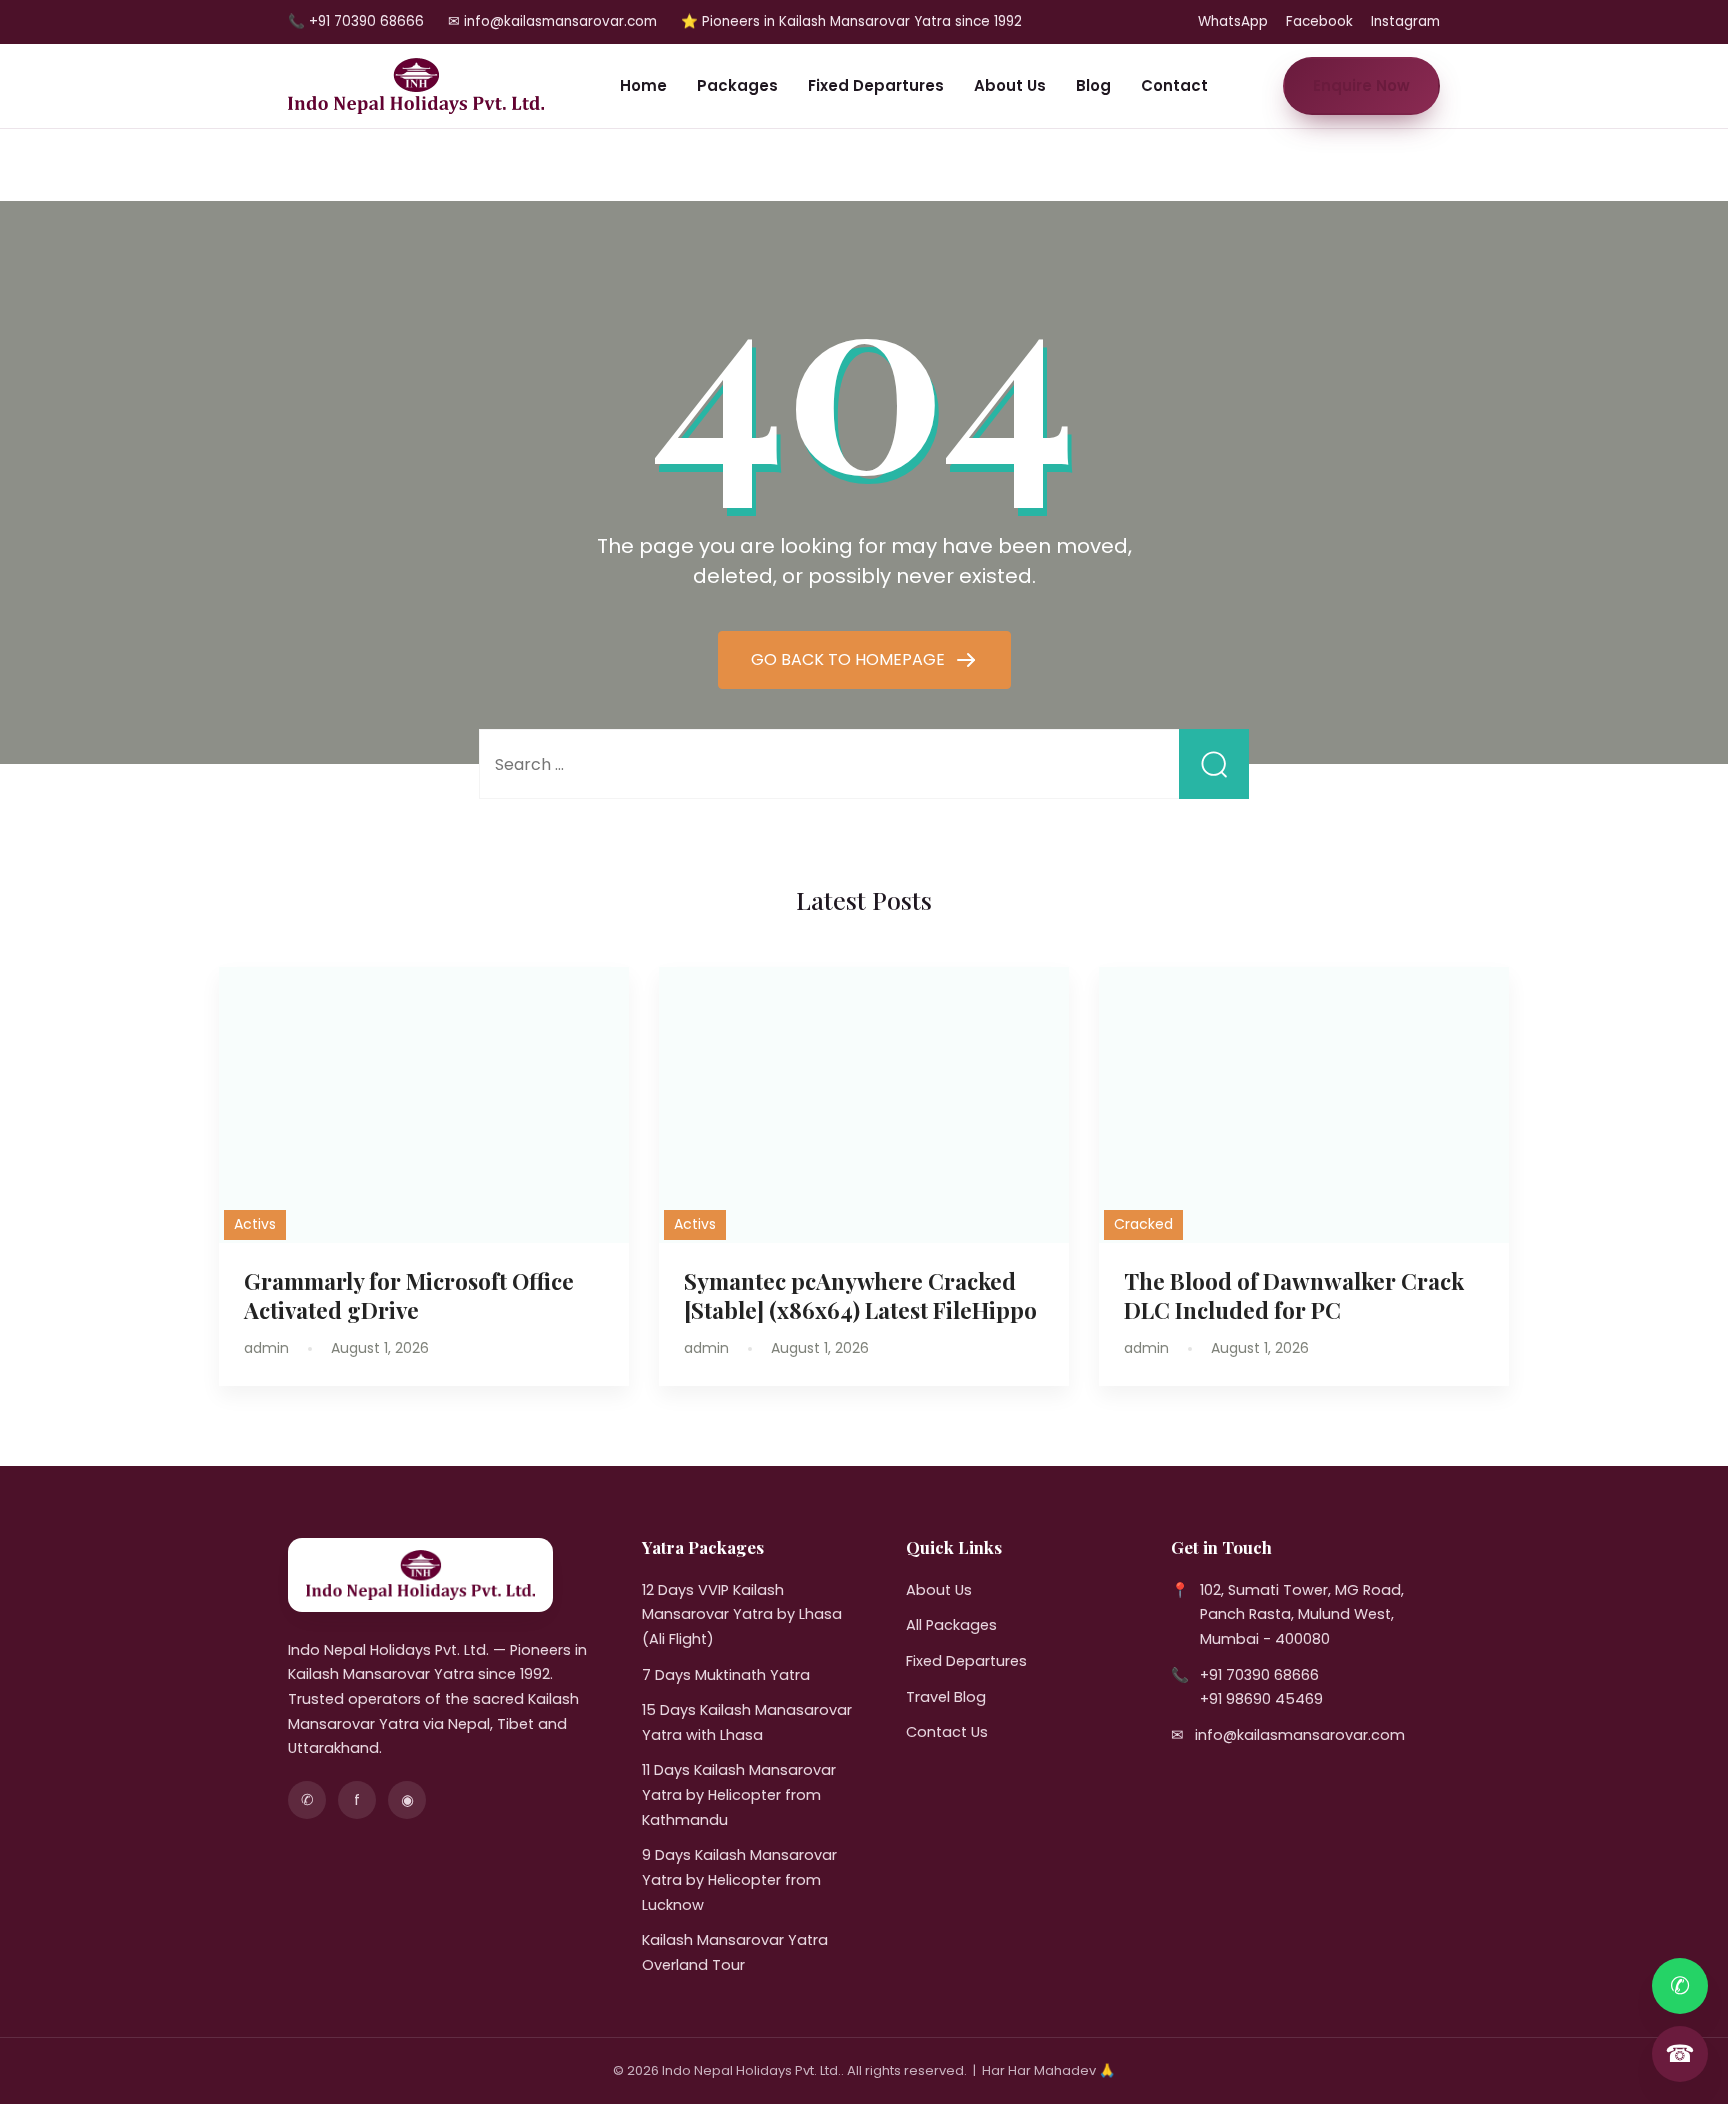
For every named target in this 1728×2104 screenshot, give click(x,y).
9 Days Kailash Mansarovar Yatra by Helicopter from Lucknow (739, 1879)
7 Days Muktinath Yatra (726, 1675)
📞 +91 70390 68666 (356, 21)
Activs (255, 1224)
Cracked (1143, 1224)
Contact (1174, 85)
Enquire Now (1361, 85)
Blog (1093, 85)
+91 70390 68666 (1259, 1675)
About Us (1010, 85)
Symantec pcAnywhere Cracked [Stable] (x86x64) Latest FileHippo (860, 1295)
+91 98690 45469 (1261, 1699)
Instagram (1405, 21)
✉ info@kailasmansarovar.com (552, 21)
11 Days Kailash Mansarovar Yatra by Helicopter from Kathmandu (739, 1794)
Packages (737, 85)
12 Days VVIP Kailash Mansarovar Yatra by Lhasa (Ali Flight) (742, 1614)
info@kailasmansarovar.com (1300, 1735)
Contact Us (947, 1732)
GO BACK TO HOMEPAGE (850, 659)
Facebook (1319, 21)
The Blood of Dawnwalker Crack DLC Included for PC (1294, 1295)
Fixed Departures (876, 85)
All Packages (951, 1625)
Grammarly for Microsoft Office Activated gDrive (409, 1295)
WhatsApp (1233, 21)
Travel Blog (946, 1697)
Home (643, 85)
